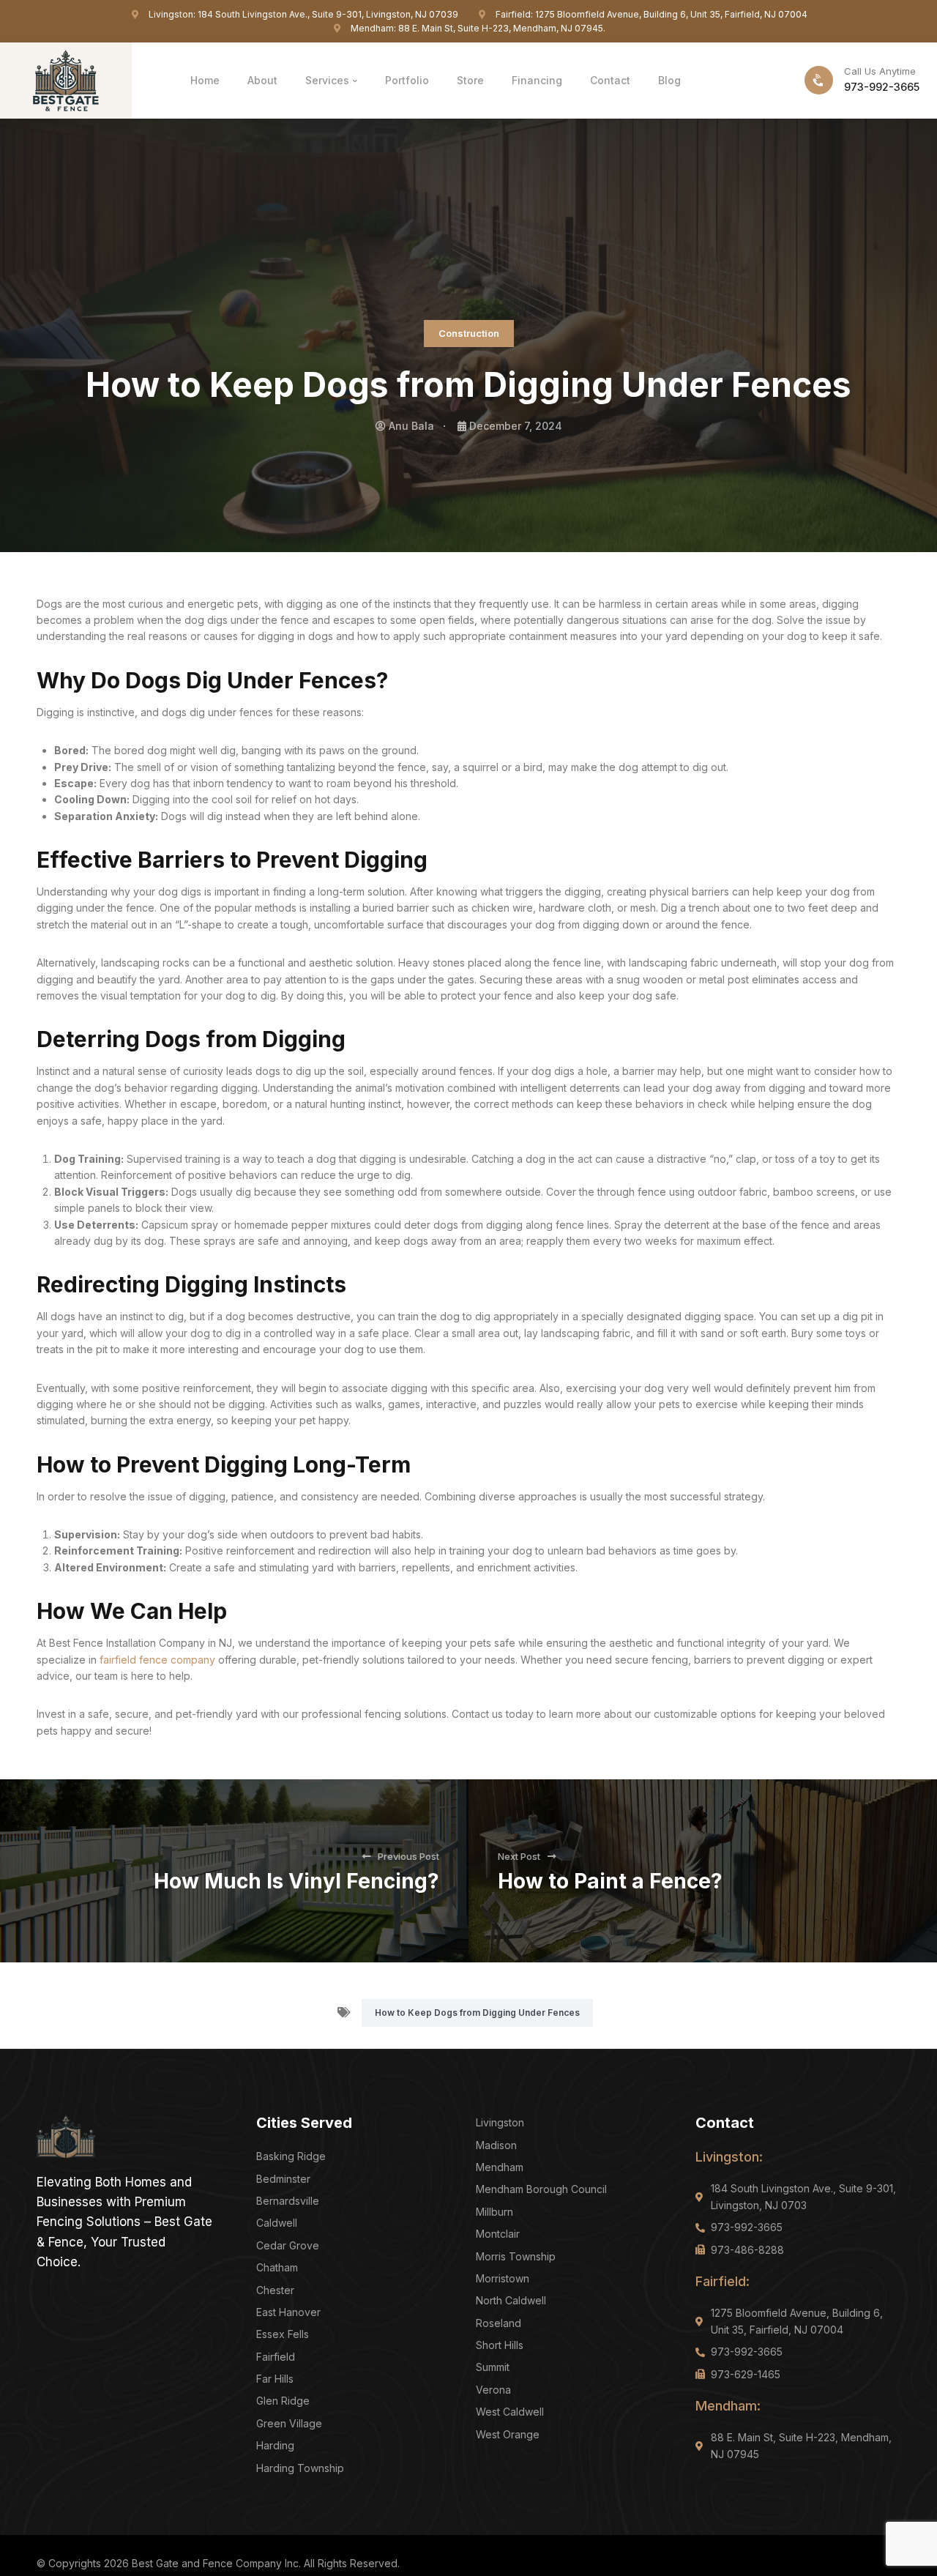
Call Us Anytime (880, 71)
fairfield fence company (159, 1660)
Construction (469, 333)
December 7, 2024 (516, 426)
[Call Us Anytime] (819, 80)
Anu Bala (411, 426)
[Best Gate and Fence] (66, 79)
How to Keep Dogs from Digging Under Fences (477, 2013)
